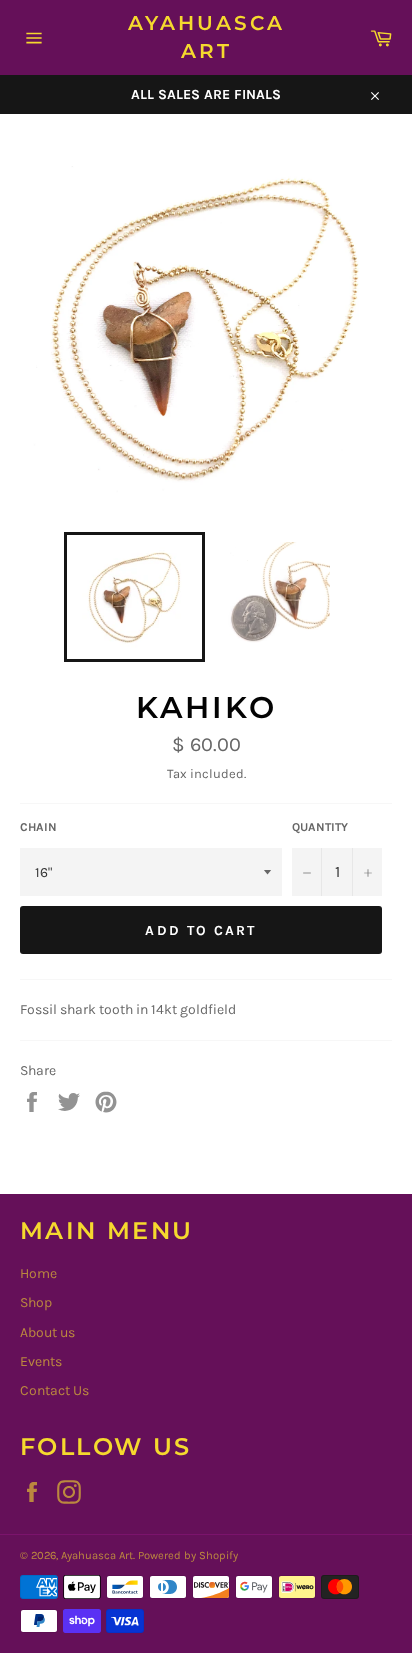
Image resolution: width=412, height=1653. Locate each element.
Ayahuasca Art (206, 37)
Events (41, 1361)
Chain (38, 827)
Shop (36, 1302)
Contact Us (54, 1390)
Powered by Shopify (188, 1555)
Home (38, 1273)
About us (47, 1332)
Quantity (320, 827)
